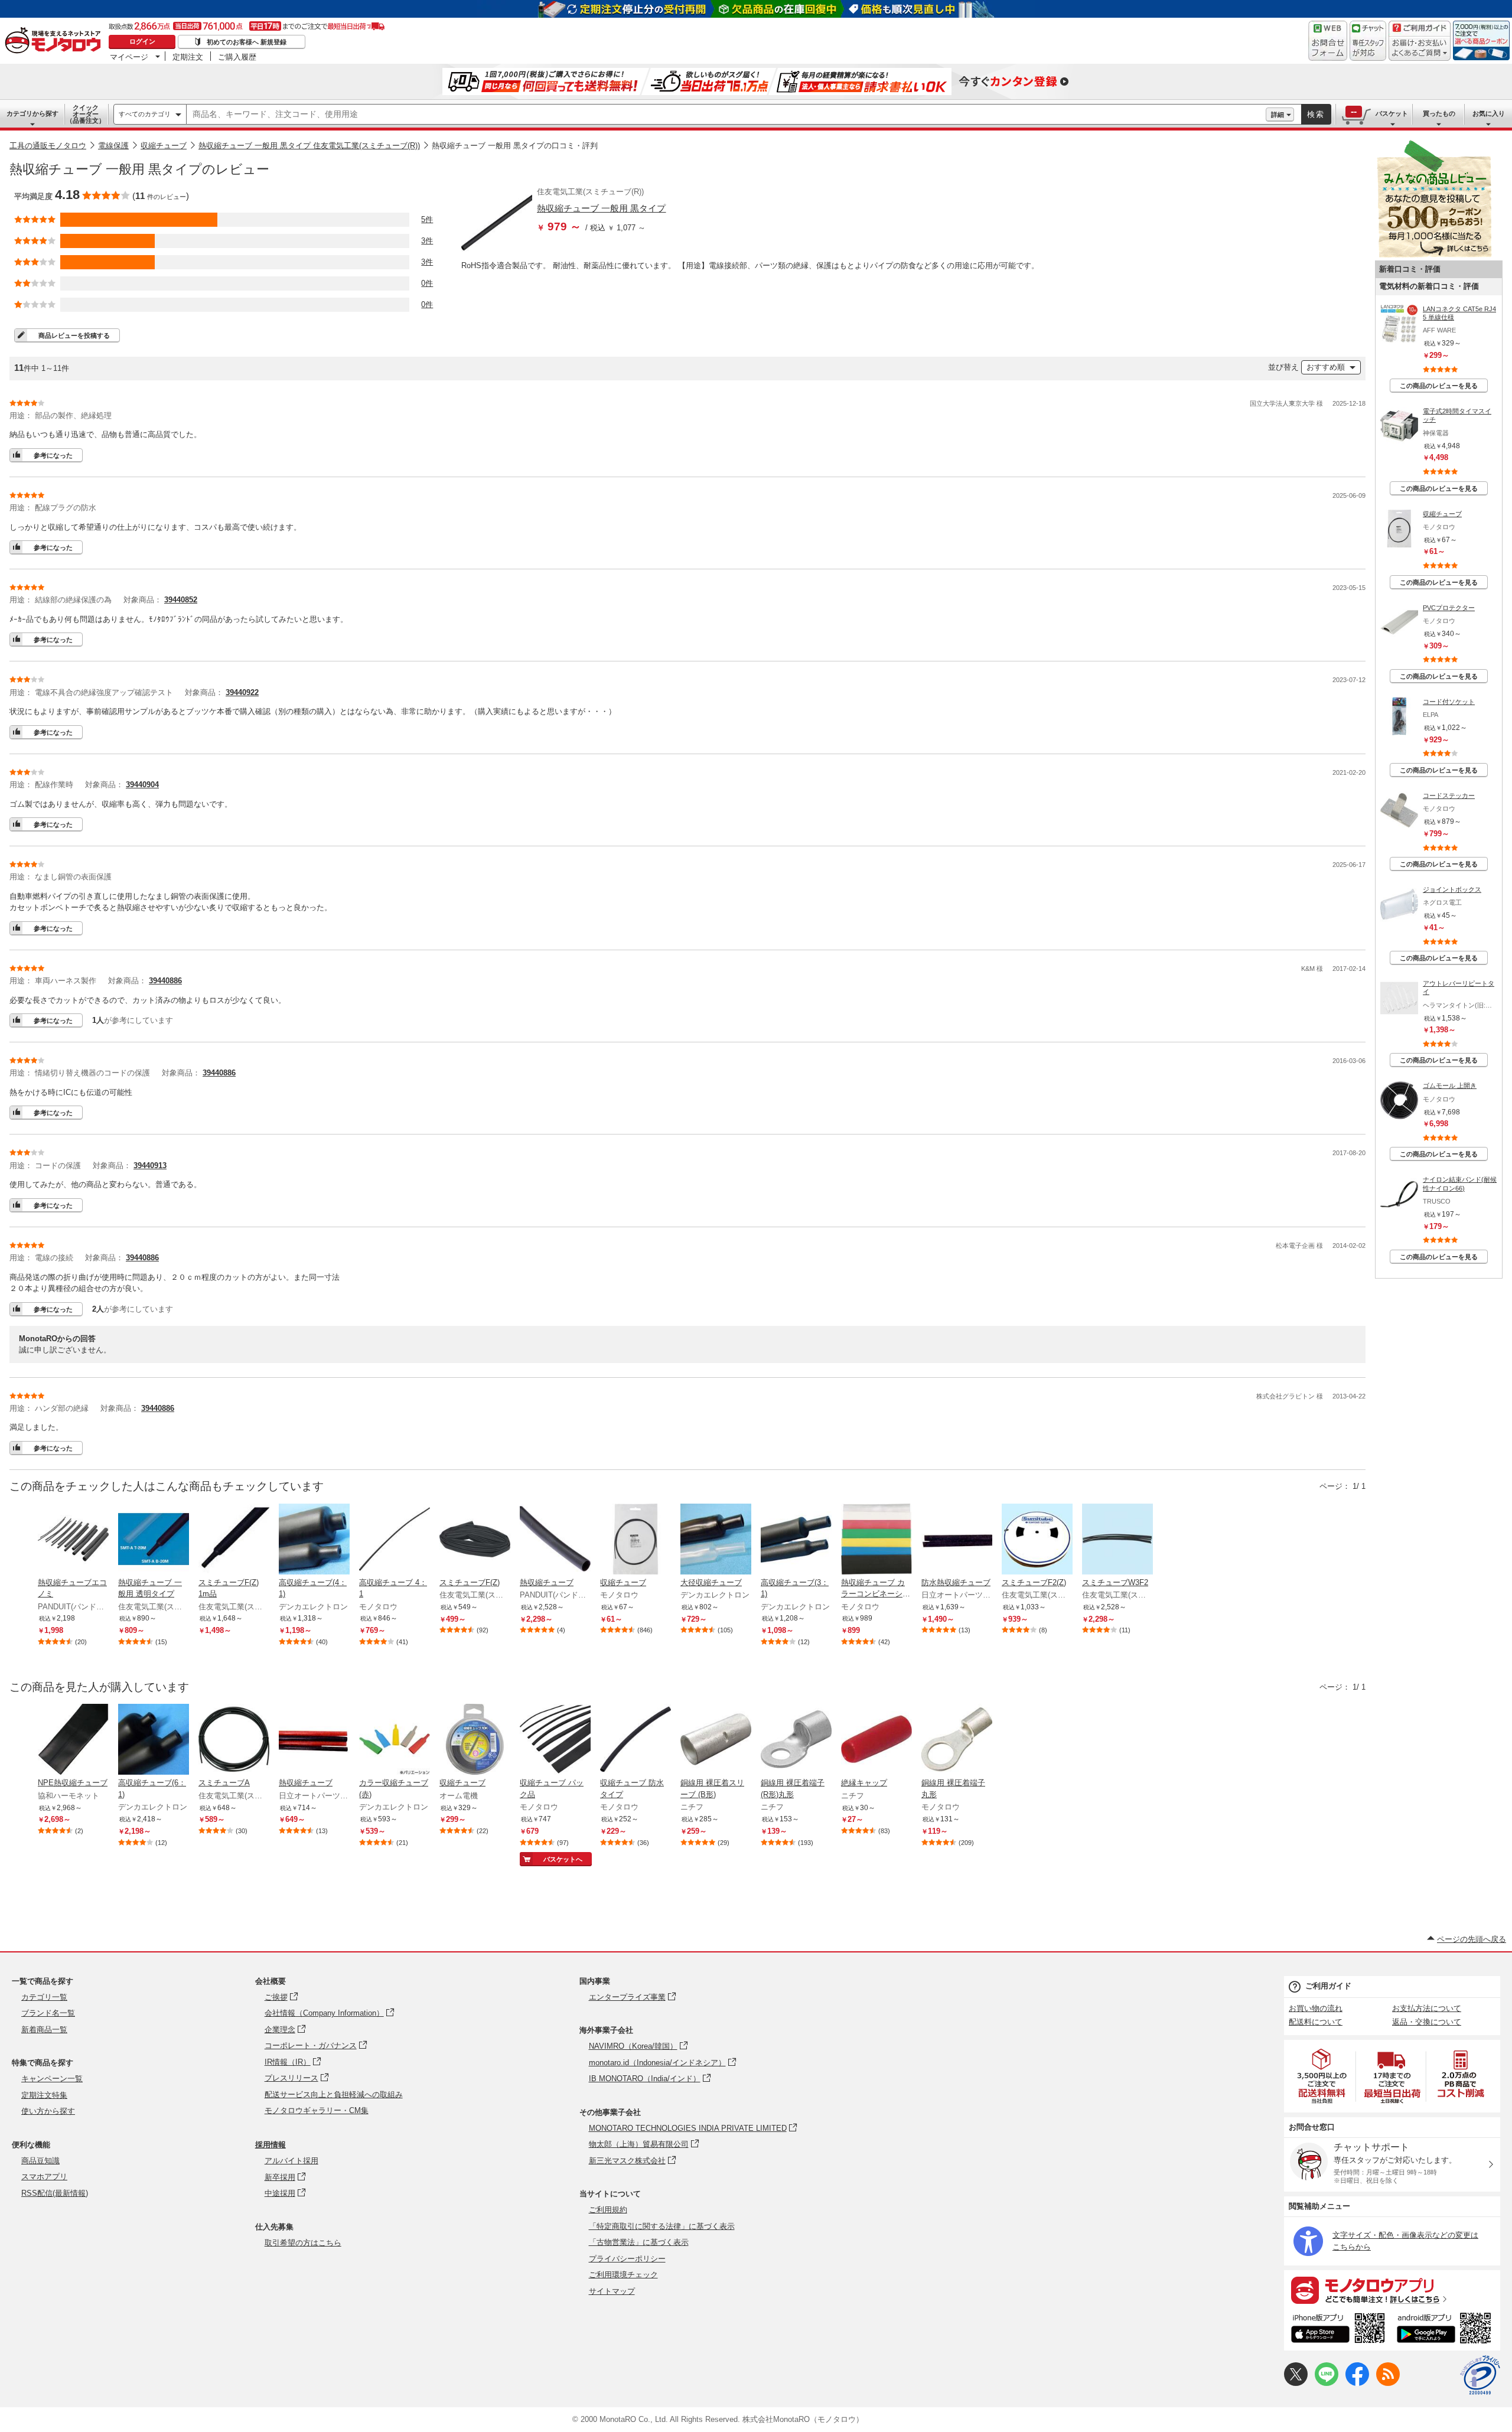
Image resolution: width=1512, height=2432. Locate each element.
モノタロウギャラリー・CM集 (317, 2110)
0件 (427, 283)
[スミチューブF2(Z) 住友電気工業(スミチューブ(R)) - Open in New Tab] (1037, 1540)
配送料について (1316, 2022)
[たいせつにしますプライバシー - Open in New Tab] (1480, 2375)
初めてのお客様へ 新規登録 (247, 42)
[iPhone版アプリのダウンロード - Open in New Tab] (1338, 2330)
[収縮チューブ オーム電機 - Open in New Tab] (475, 1740)
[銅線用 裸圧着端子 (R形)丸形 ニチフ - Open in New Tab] (796, 1740)
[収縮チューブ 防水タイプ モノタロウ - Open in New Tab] (636, 1740)
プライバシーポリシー (627, 2259)
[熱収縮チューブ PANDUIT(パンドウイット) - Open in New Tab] (555, 1540)
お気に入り (1489, 113)
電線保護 (113, 146)
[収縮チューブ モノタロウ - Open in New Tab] (636, 1540)
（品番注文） (86, 114)
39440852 (181, 600)
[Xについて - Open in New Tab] (1296, 2383)
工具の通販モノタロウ (48, 146)
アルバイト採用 (291, 2161)
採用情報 (271, 2145)
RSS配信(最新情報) (55, 2193)
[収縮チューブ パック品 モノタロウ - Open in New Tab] (555, 1740)
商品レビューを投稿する (74, 335)
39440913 (150, 1166)
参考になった (53, 455)
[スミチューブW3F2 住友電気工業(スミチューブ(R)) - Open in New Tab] (1117, 1540)
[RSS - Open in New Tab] (1388, 2383)
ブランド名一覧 (48, 2013)
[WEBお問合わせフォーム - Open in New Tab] (1328, 41)
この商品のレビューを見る (1439, 386)
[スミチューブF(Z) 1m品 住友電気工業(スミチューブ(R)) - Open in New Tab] (234, 1540)
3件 (427, 241)
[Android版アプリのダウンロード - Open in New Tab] (1446, 2330)
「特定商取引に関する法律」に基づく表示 (662, 2226)
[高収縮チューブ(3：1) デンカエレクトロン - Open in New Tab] (796, 1540)
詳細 (1278, 115)
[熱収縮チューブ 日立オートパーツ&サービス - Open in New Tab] (314, 1740)
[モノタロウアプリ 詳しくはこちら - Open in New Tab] (1392, 2290)
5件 (427, 219)
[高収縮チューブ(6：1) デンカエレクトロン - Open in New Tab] (154, 1740)
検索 (1316, 114)
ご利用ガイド (1328, 1986)
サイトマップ (612, 2291)
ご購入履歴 (237, 57)
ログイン (142, 41)
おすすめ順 (1326, 367)
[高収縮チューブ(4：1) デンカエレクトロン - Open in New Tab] (314, 1540)
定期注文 (188, 57)
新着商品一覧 (44, 2030)
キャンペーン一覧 (52, 2079)
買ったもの (1439, 113)
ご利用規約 (608, 2210)
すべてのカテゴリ (145, 114)
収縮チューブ (164, 146)
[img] (56, 41)
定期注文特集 (44, 2095)
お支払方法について (1427, 2008)
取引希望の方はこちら (303, 2243)
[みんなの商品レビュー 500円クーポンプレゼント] (1434, 255)
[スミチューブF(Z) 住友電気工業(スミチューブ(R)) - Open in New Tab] (475, 1540)
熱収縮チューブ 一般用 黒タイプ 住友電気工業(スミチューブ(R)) (309, 146)
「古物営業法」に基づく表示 (639, 2242)
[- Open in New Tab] (1322, 2076)
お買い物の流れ (1316, 2008)
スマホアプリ (44, 2177)
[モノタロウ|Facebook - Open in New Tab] (1357, 2383)
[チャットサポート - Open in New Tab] (1368, 41)
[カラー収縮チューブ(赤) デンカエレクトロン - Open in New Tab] (395, 1740)
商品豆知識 (40, 2161)
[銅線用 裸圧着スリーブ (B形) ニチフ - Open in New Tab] (716, 1740)
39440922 (242, 692)
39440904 (142, 785)
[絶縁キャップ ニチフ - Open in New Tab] (876, 1740)
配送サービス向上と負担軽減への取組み (334, 2094)
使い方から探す (48, 2111)
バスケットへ (563, 1859)
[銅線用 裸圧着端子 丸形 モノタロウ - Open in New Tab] (957, 1740)
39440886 (165, 981)
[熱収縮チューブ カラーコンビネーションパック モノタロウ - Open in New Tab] (876, 1540)
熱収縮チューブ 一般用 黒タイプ (601, 208)
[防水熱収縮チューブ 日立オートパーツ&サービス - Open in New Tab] (957, 1540)
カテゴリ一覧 (44, 1997)
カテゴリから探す (32, 113)
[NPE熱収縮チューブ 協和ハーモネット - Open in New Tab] (73, 1740)
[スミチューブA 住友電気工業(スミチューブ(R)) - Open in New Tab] (234, 1740)
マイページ (129, 57)
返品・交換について (1427, 2022)
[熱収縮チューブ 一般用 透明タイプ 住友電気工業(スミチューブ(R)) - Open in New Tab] (154, 1540)
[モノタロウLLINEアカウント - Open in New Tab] (1327, 2383)
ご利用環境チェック (623, 2275)
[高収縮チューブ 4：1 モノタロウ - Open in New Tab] (395, 1540)
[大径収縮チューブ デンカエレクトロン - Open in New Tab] (716, 1540)
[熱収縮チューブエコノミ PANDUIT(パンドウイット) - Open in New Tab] (73, 1540)
